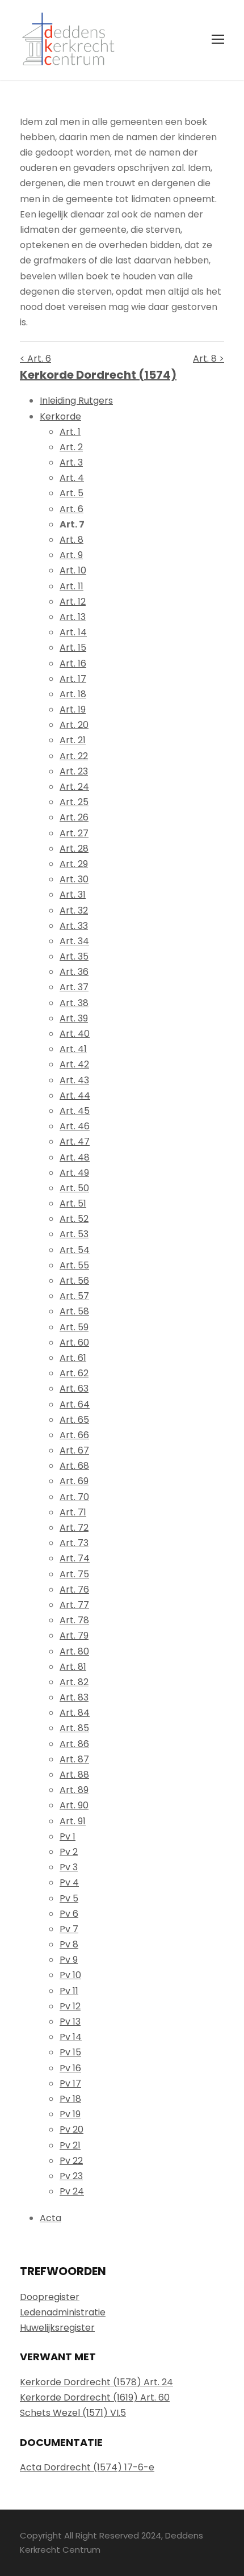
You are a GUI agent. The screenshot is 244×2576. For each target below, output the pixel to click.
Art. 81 (73, 1667)
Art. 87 (74, 1759)
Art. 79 (74, 1635)
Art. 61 (73, 1358)
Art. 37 (74, 987)
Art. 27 (74, 833)
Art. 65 (74, 1420)
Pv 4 (69, 1882)
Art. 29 (74, 864)
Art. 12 (73, 602)
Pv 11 (69, 1991)
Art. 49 (74, 1173)
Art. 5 (71, 493)
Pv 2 (69, 1852)
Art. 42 (74, 1064)
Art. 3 (71, 462)
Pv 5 (69, 1898)
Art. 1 (70, 432)
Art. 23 (74, 771)
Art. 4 (72, 478)
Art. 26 (74, 817)
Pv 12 (70, 2006)
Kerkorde (60, 416)
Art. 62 (74, 1373)
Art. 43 (74, 1080)
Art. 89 (74, 1790)
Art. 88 (74, 1775)
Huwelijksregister (57, 2328)
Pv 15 (70, 2052)
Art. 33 (74, 926)
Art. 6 (71, 509)
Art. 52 (74, 1219)
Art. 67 (74, 1450)
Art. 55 (74, 1265)
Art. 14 (73, 632)
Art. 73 (74, 1543)
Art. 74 (75, 1558)
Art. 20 (74, 725)
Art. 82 (74, 1682)
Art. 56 (74, 1281)
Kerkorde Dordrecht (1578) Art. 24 (96, 2382)
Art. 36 (74, 972)
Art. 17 (73, 679)
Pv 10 (70, 1975)
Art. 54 (75, 1250)
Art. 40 (75, 1034)
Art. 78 (74, 1620)
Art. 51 (73, 1203)
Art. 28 (74, 849)
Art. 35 (74, 956)
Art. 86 (74, 1744)
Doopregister (50, 2297)
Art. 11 (71, 586)
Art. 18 (73, 694)
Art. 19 (73, 709)
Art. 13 (73, 617)
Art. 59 (74, 1327)
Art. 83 (74, 1697)
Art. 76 (74, 1589)
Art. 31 (73, 895)
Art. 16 (73, 663)
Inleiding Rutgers (76, 401)
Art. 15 (73, 648)
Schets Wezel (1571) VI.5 (73, 2413)
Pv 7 (69, 1929)
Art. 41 (73, 1049)
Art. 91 (73, 1821)
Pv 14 (71, 2037)
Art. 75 (74, 1574)
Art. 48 (75, 1157)
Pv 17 (70, 2083)
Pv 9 (69, 1960)
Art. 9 (71, 555)
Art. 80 (74, 1651)
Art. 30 (74, 879)
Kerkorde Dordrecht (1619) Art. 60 (95, 2397)
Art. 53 (74, 1234)
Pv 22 (71, 2161)
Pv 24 (72, 2191)
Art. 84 (75, 1713)
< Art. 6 (35, 359)
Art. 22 (74, 756)
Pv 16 (70, 2068)
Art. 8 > (209, 359)
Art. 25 (74, 802)
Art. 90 (74, 1805)
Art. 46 (75, 1126)
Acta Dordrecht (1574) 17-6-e (87, 2467)
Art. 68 (74, 1466)
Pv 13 (70, 2022)
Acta (51, 2218)
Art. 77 (74, 1605)
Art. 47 (75, 1142)
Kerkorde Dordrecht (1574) (98, 375)
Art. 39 (74, 1018)
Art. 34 (74, 941)
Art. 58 (74, 1311)
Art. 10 (73, 570)
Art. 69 (74, 1481)
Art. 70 (74, 1497)
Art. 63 (74, 1388)
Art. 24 (74, 787)
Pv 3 (69, 1867)
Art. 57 (74, 1296)
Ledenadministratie (63, 2312)
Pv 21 (70, 2145)
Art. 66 (74, 1435)
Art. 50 (74, 1188)
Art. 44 (75, 1096)
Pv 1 (68, 1836)
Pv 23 (71, 2176)
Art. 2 (71, 447)
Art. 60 (74, 1343)
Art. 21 (73, 740)
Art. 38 (74, 1003)
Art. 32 (74, 910)
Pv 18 (70, 2099)
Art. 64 (75, 1404)
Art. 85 (74, 1728)
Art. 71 (73, 1512)
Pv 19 (70, 2114)
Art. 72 (74, 1528)
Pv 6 (69, 1914)
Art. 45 (75, 1111)
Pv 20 (71, 2129)
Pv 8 (69, 1944)
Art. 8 (71, 540)
